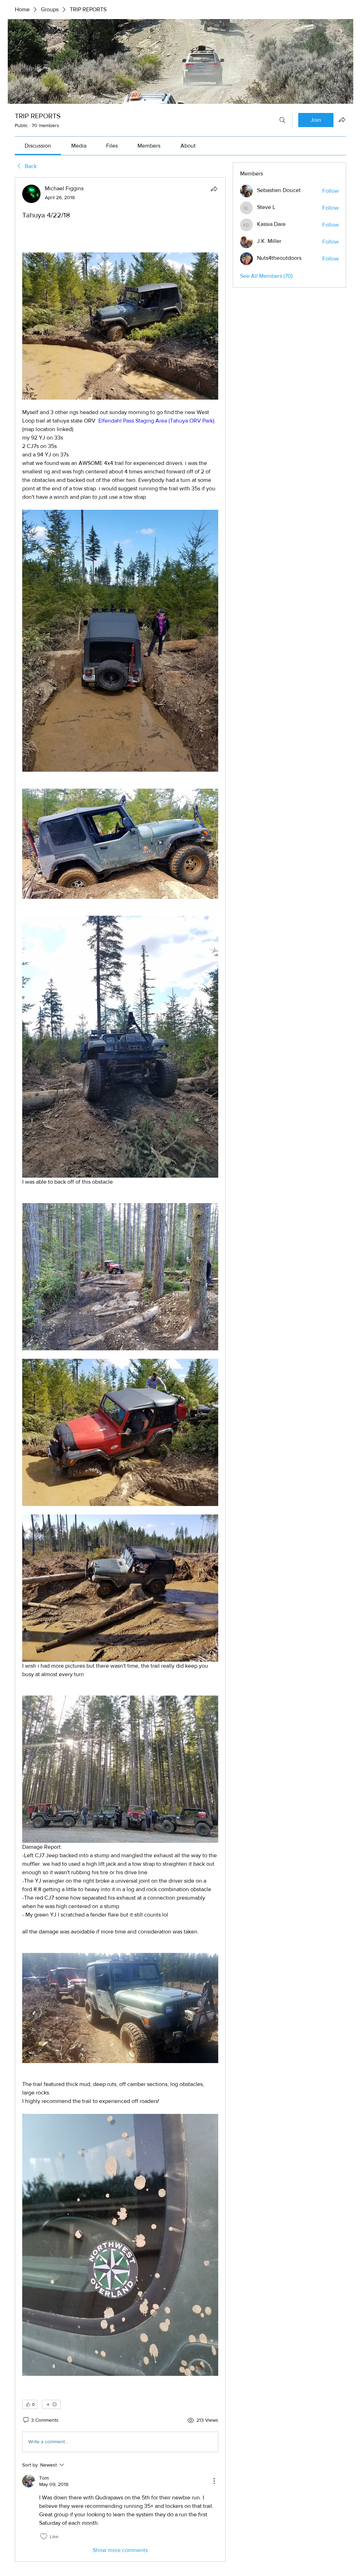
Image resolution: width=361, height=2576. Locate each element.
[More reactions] (51, 2404)
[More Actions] (214, 2481)
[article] (120, 1370)
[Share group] (342, 120)
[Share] (214, 189)
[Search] (282, 120)
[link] (38, 146)
